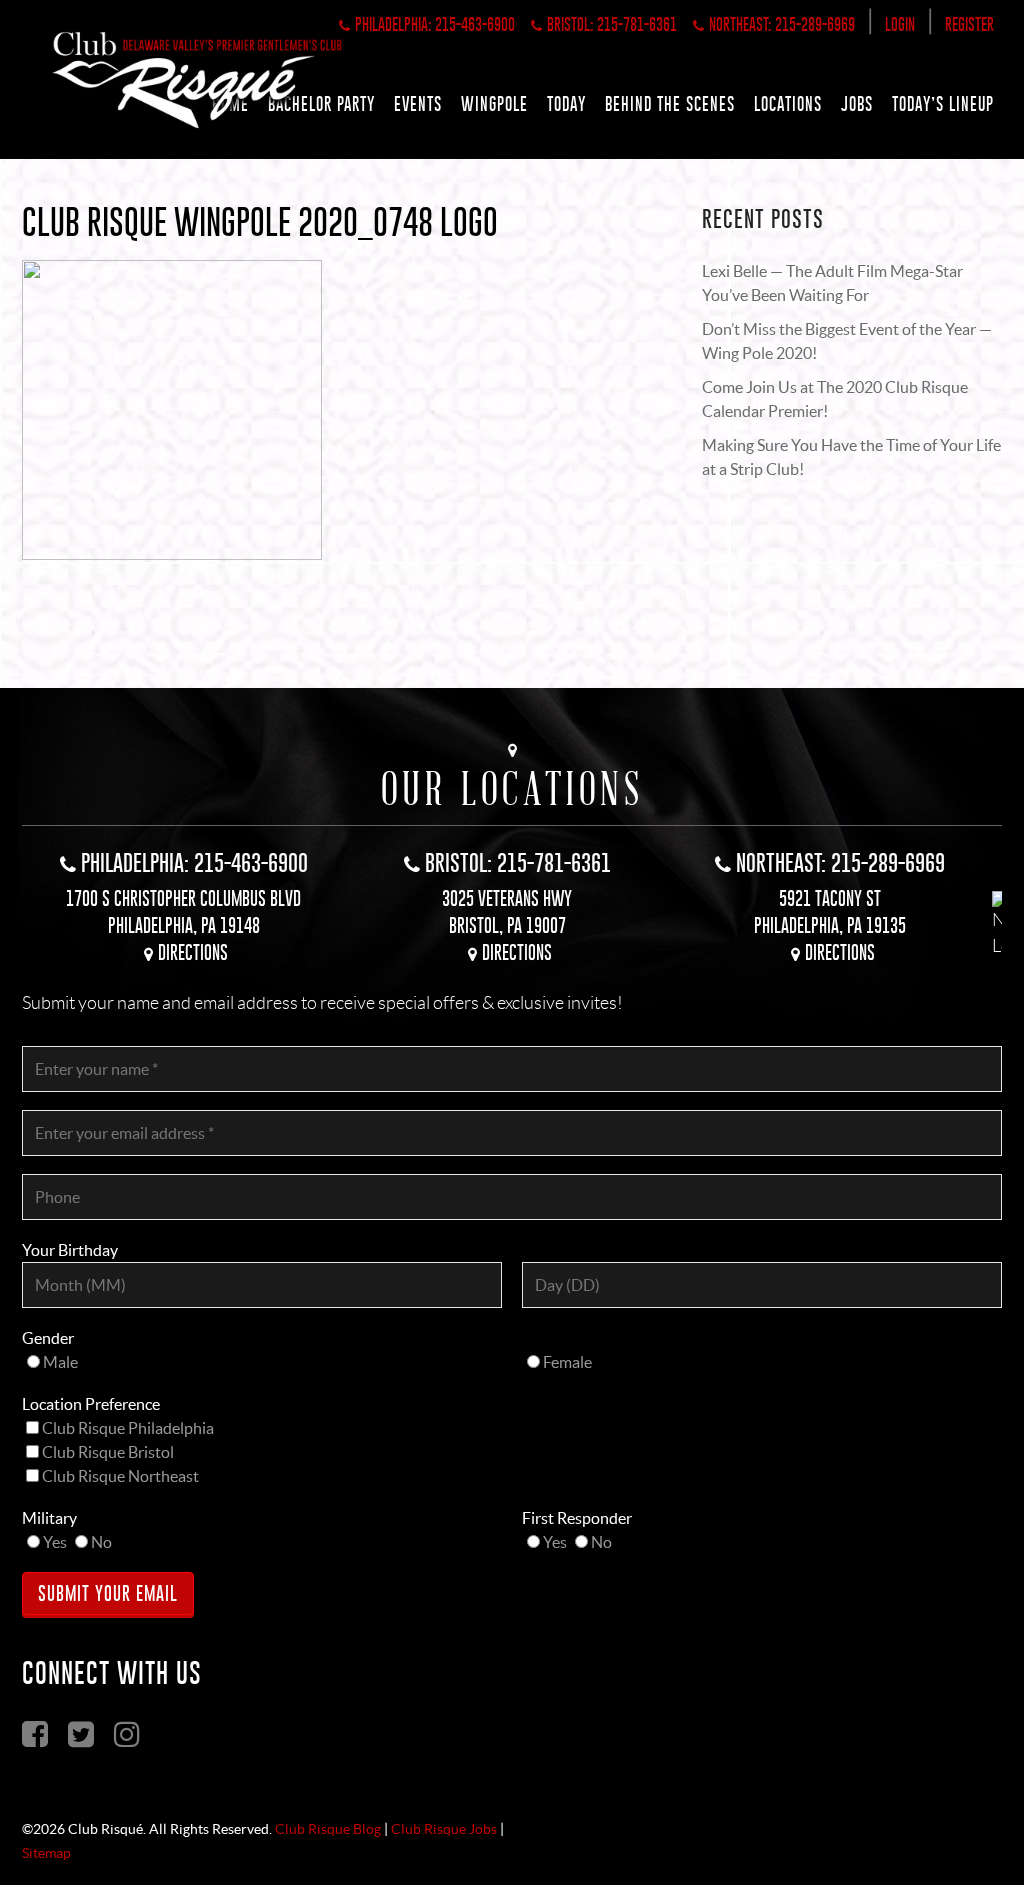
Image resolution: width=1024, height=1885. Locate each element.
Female (567, 1362)
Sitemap (46, 1853)
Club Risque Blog (328, 1829)
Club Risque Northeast (120, 1476)
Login (900, 24)
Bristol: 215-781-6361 (612, 24)
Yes (55, 1542)
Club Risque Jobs (444, 1829)
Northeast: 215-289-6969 (782, 24)
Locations (788, 104)
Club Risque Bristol (108, 1452)
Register (969, 24)
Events (418, 104)
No (101, 1542)
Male (60, 1362)
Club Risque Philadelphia (128, 1428)
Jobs (857, 104)
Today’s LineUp (943, 104)
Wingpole (494, 104)
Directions (193, 952)
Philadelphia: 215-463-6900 (435, 24)
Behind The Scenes (670, 104)
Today (566, 104)
